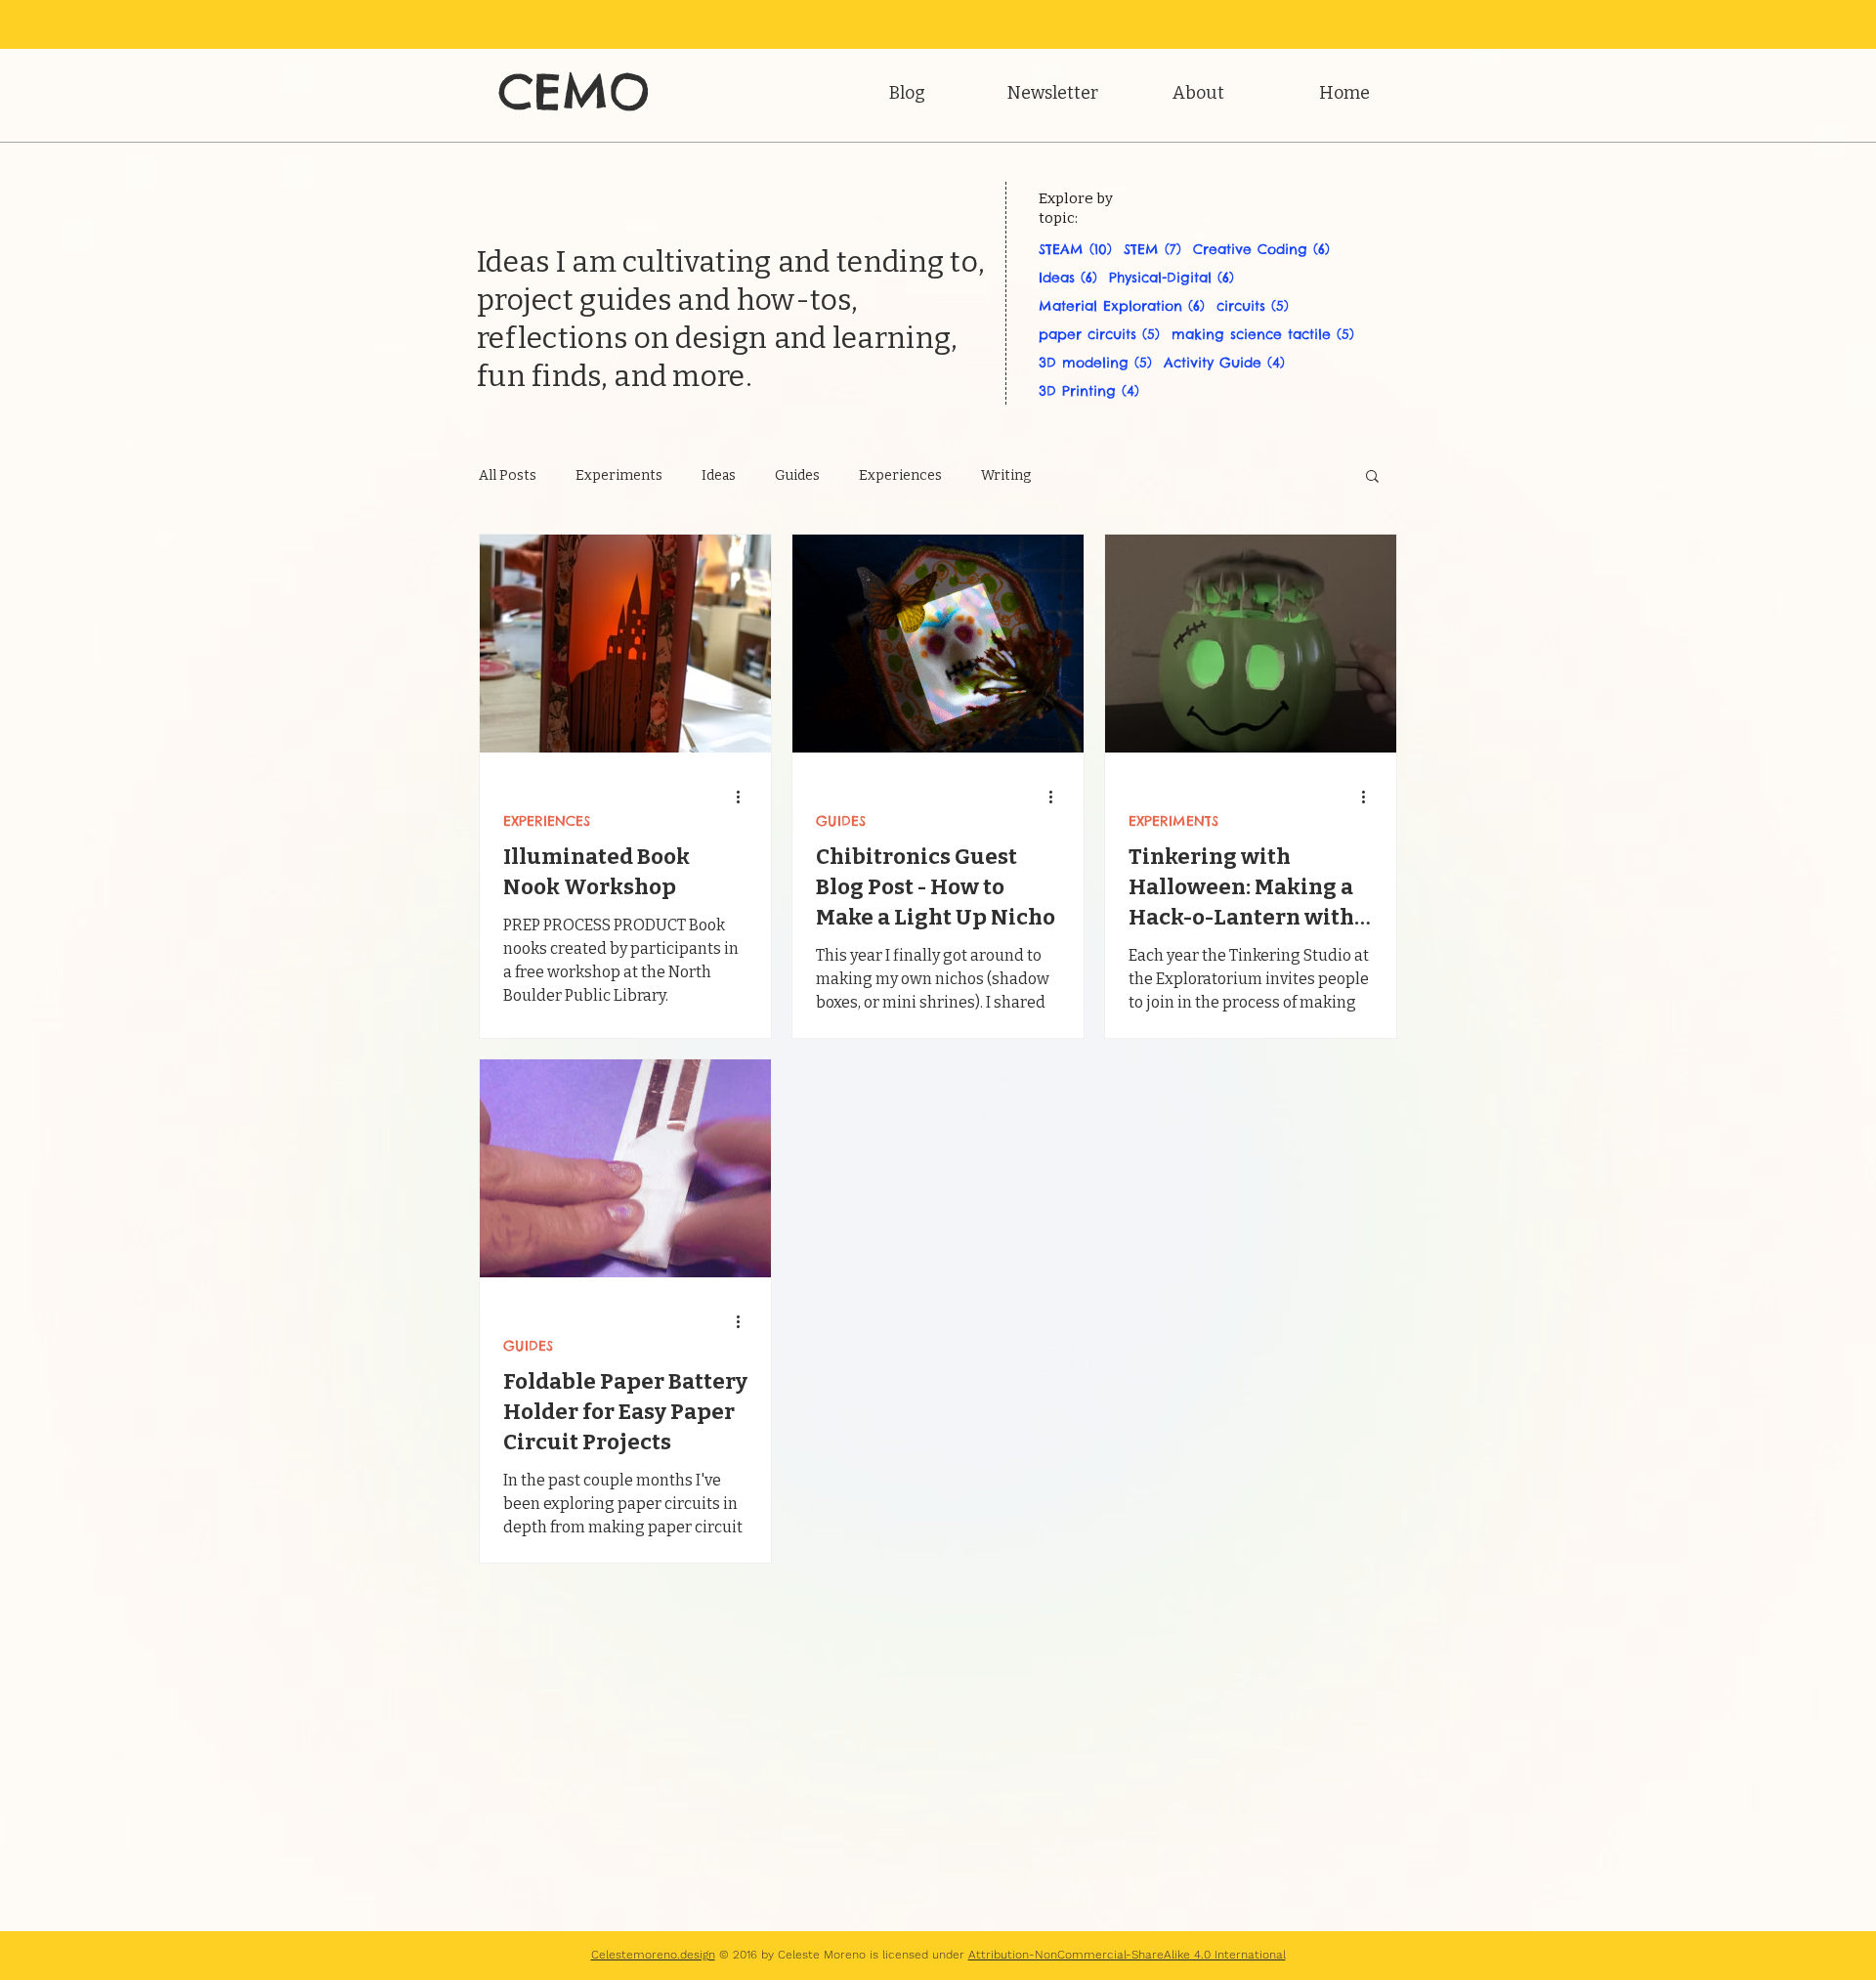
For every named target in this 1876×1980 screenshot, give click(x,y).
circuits (1253, 306)
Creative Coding (1261, 250)
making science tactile (1263, 335)
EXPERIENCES (547, 821)
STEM (1152, 250)
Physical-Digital (1172, 278)
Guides (797, 475)
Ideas (1068, 278)
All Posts (508, 475)
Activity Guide (1224, 363)
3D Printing (1089, 391)
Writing (1006, 475)
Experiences (900, 475)
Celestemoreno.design (653, 1955)
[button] (1372, 477)
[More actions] (745, 796)
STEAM (1075, 250)
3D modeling (1095, 363)
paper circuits (1099, 335)
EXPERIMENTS (1173, 821)
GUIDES (841, 821)
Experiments (619, 475)
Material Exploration (1122, 306)
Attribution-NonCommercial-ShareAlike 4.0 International (1127, 1955)
